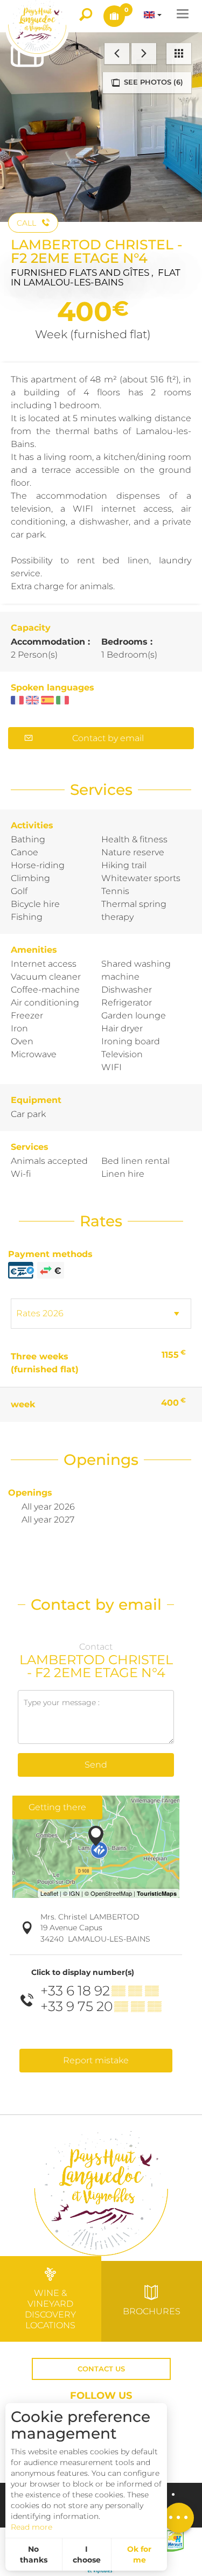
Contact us (101, 2369)
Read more (32, 2527)
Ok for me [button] (139, 2554)
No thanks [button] (34, 2554)
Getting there (57, 1807)
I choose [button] (87, 2554)
